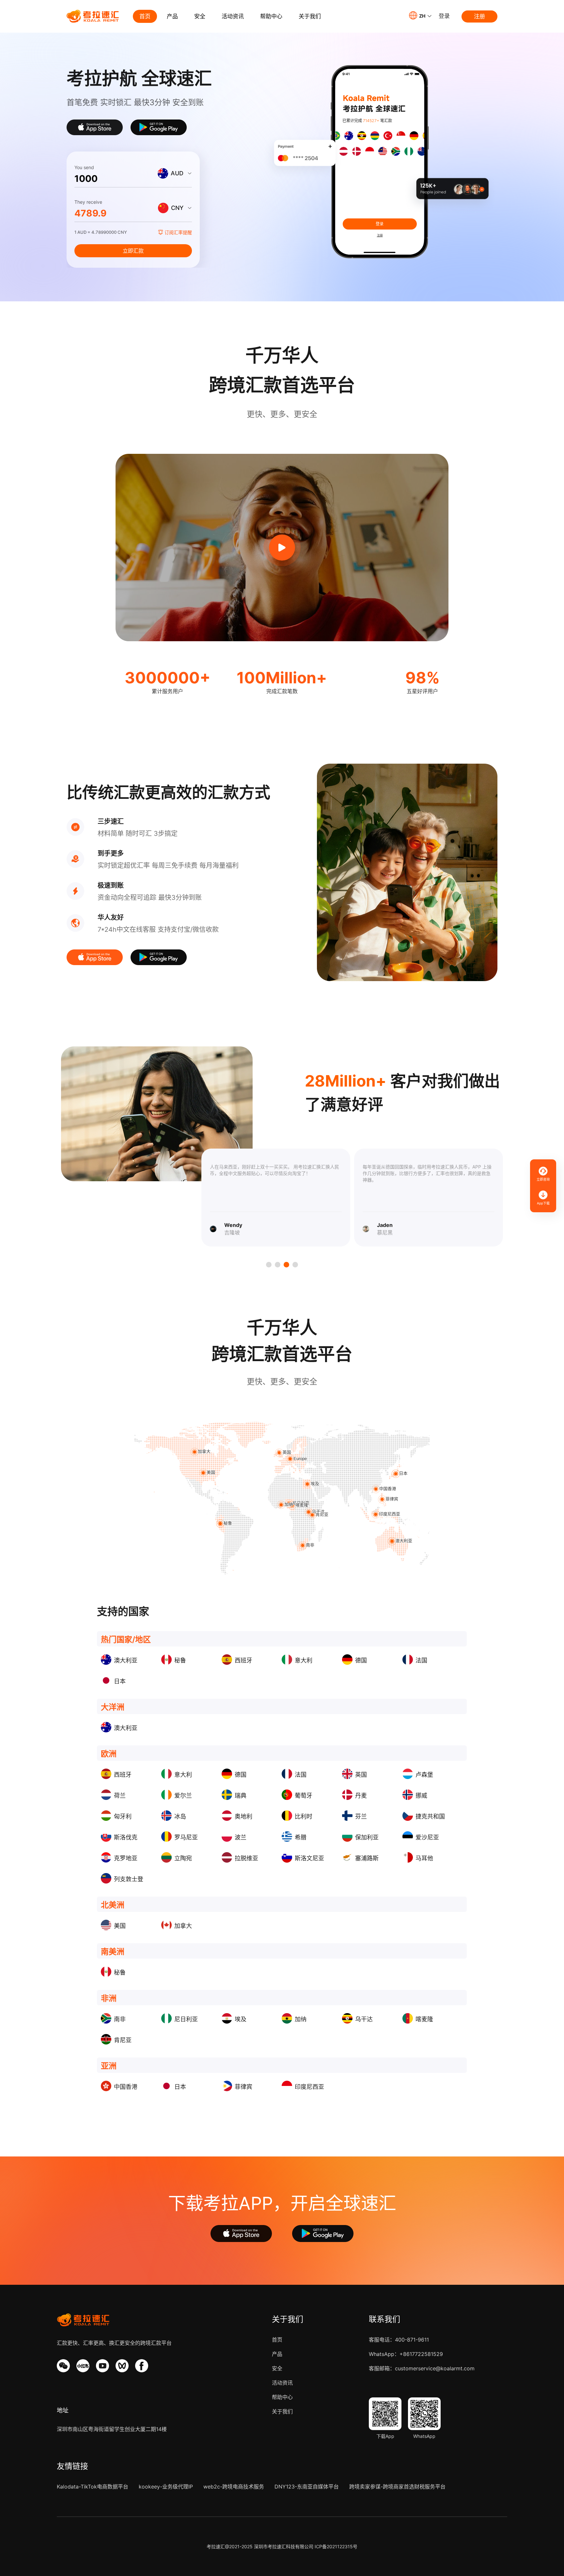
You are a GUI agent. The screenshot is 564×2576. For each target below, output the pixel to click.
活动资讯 (233, 16)
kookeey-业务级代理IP (166, 2487)
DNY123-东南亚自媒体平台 (307, 2487)
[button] (420, 15)
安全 (200, 16)
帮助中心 (271, 16)
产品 (172, 16)
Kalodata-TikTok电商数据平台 (93, 2487)
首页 (145, 16)
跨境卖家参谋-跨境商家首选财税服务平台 (397, 2487)
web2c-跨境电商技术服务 (234, 2487)
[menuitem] (145, 16)
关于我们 (310, 16)
